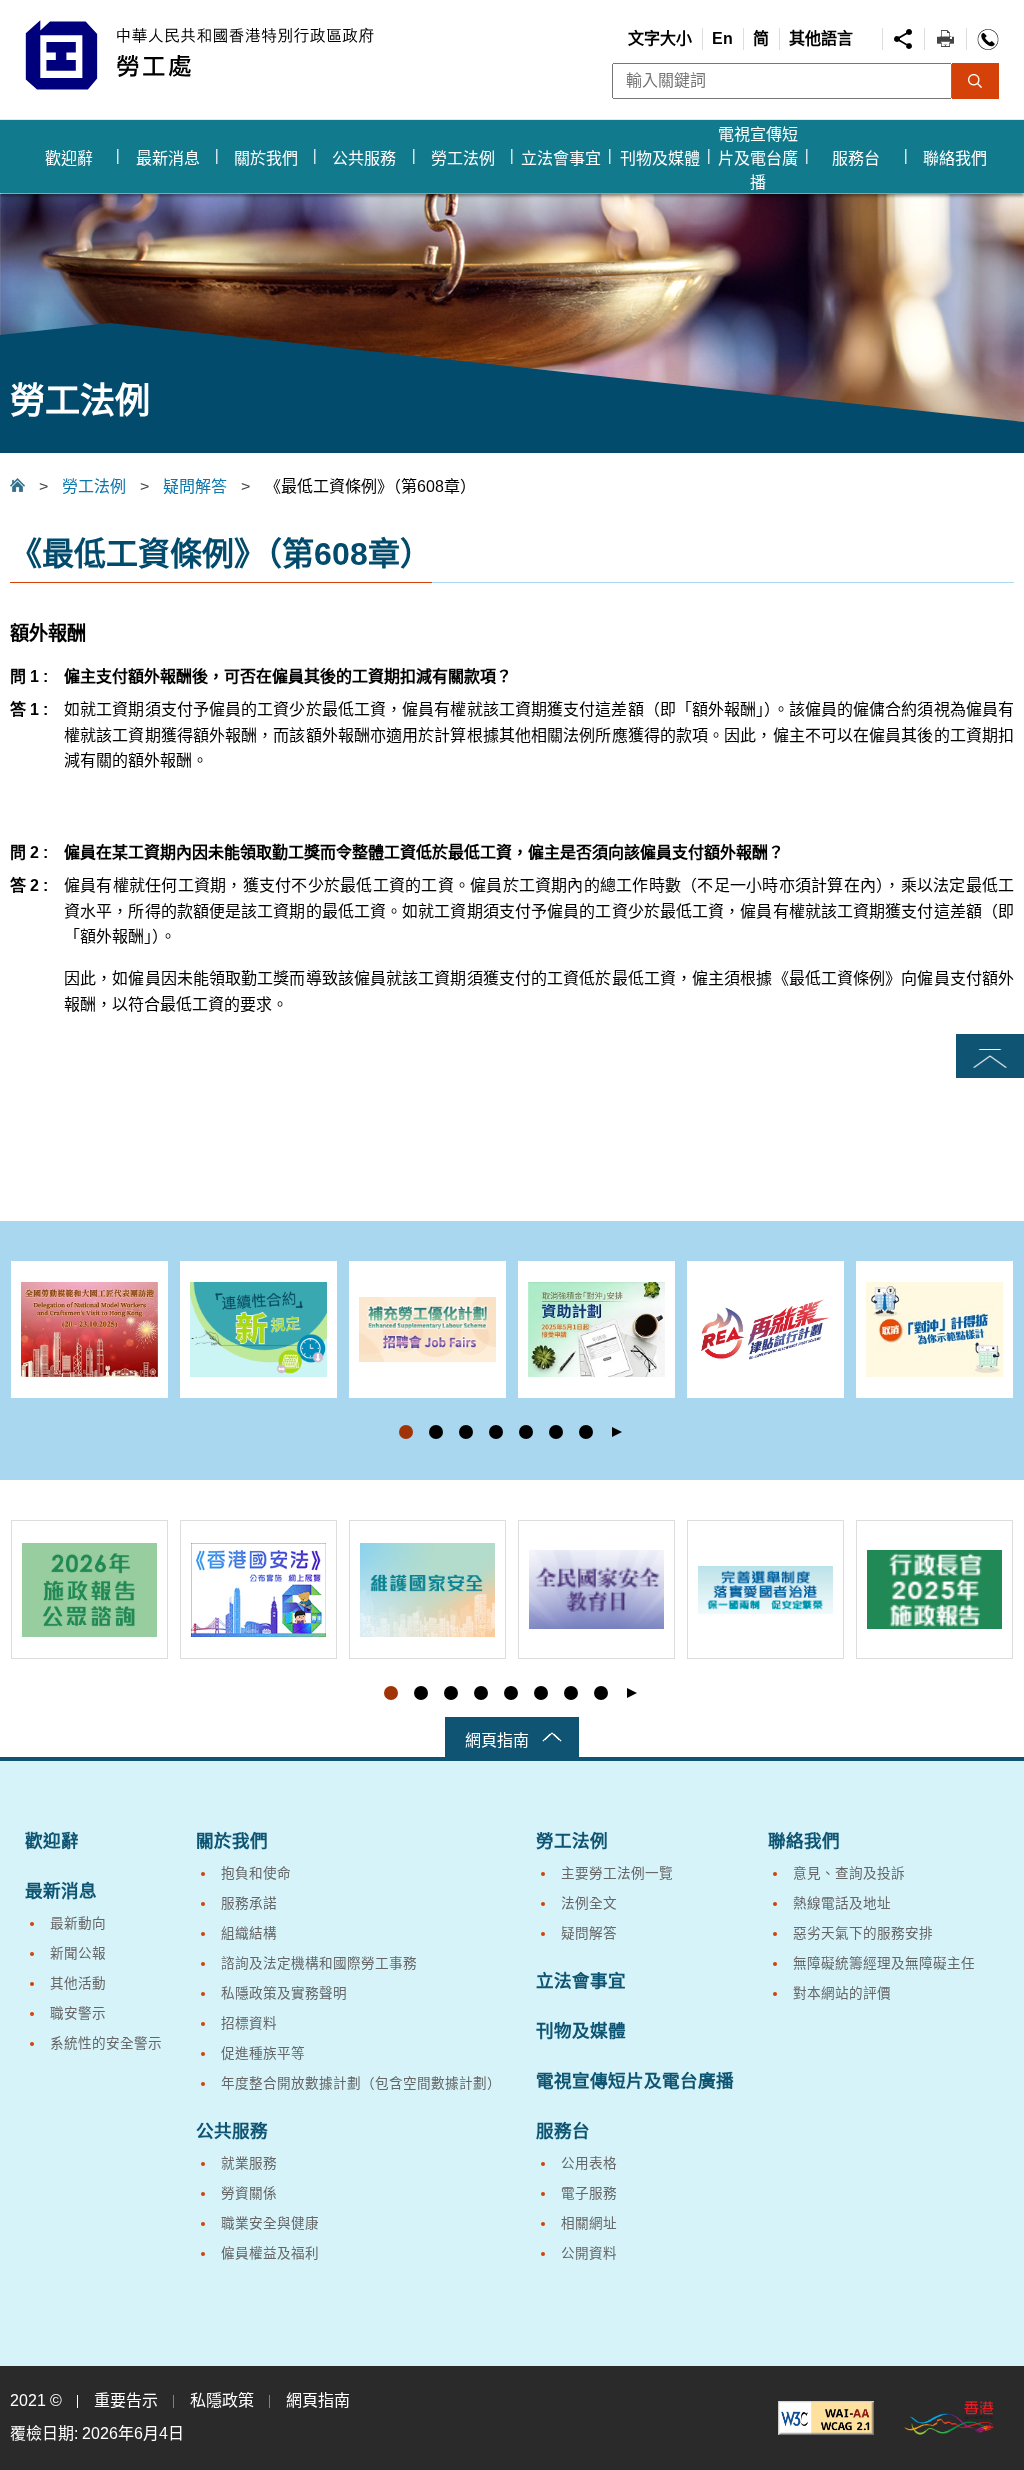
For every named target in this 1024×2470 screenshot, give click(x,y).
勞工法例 (94, 486)
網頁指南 (497, 1740)
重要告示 (126, 2400)
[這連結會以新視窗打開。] (826, 2418)
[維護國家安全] (427, 1589)
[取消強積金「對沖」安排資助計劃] (596, 1329)
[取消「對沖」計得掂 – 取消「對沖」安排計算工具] (934, 1329)
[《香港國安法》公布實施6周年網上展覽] (258, 1589)
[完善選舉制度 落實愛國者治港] (765, 1589)
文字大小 (660, 38)
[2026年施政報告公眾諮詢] (89, 1589)
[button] (406, 1432)
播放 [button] (617, 1432)
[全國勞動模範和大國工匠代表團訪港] (89, 1329)
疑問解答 (195, 486)
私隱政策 (222, 2400)
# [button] (997, 1359)
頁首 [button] (990, 1057)
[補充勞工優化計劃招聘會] (427, 1329)
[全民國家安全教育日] (596, 1589)
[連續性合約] (258, 1329)
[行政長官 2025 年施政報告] (934, 1589)
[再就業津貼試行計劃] (765, 1329)
